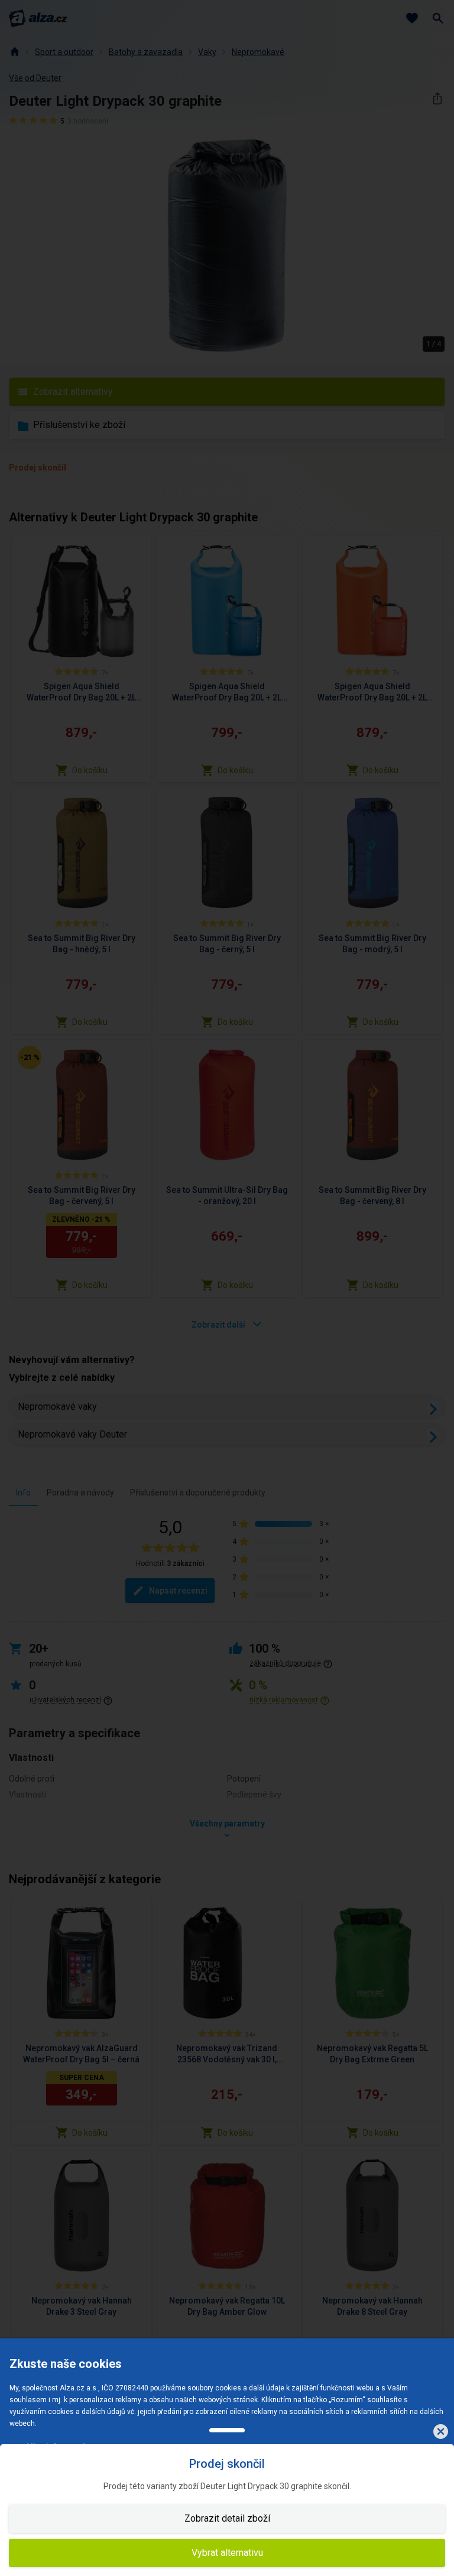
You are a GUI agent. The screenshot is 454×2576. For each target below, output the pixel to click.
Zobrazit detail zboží (227, 2518)
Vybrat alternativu (227, 2553)
